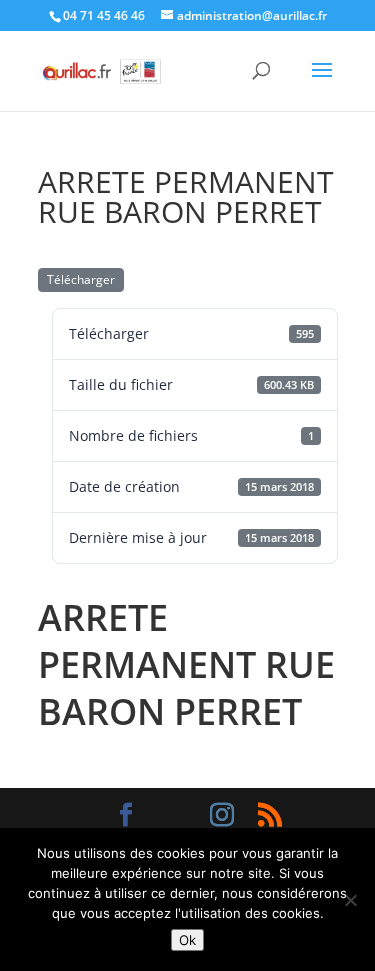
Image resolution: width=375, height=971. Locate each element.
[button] (322, 83)
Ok (187, 940)
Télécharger (81, 279)
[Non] (350, 900)
